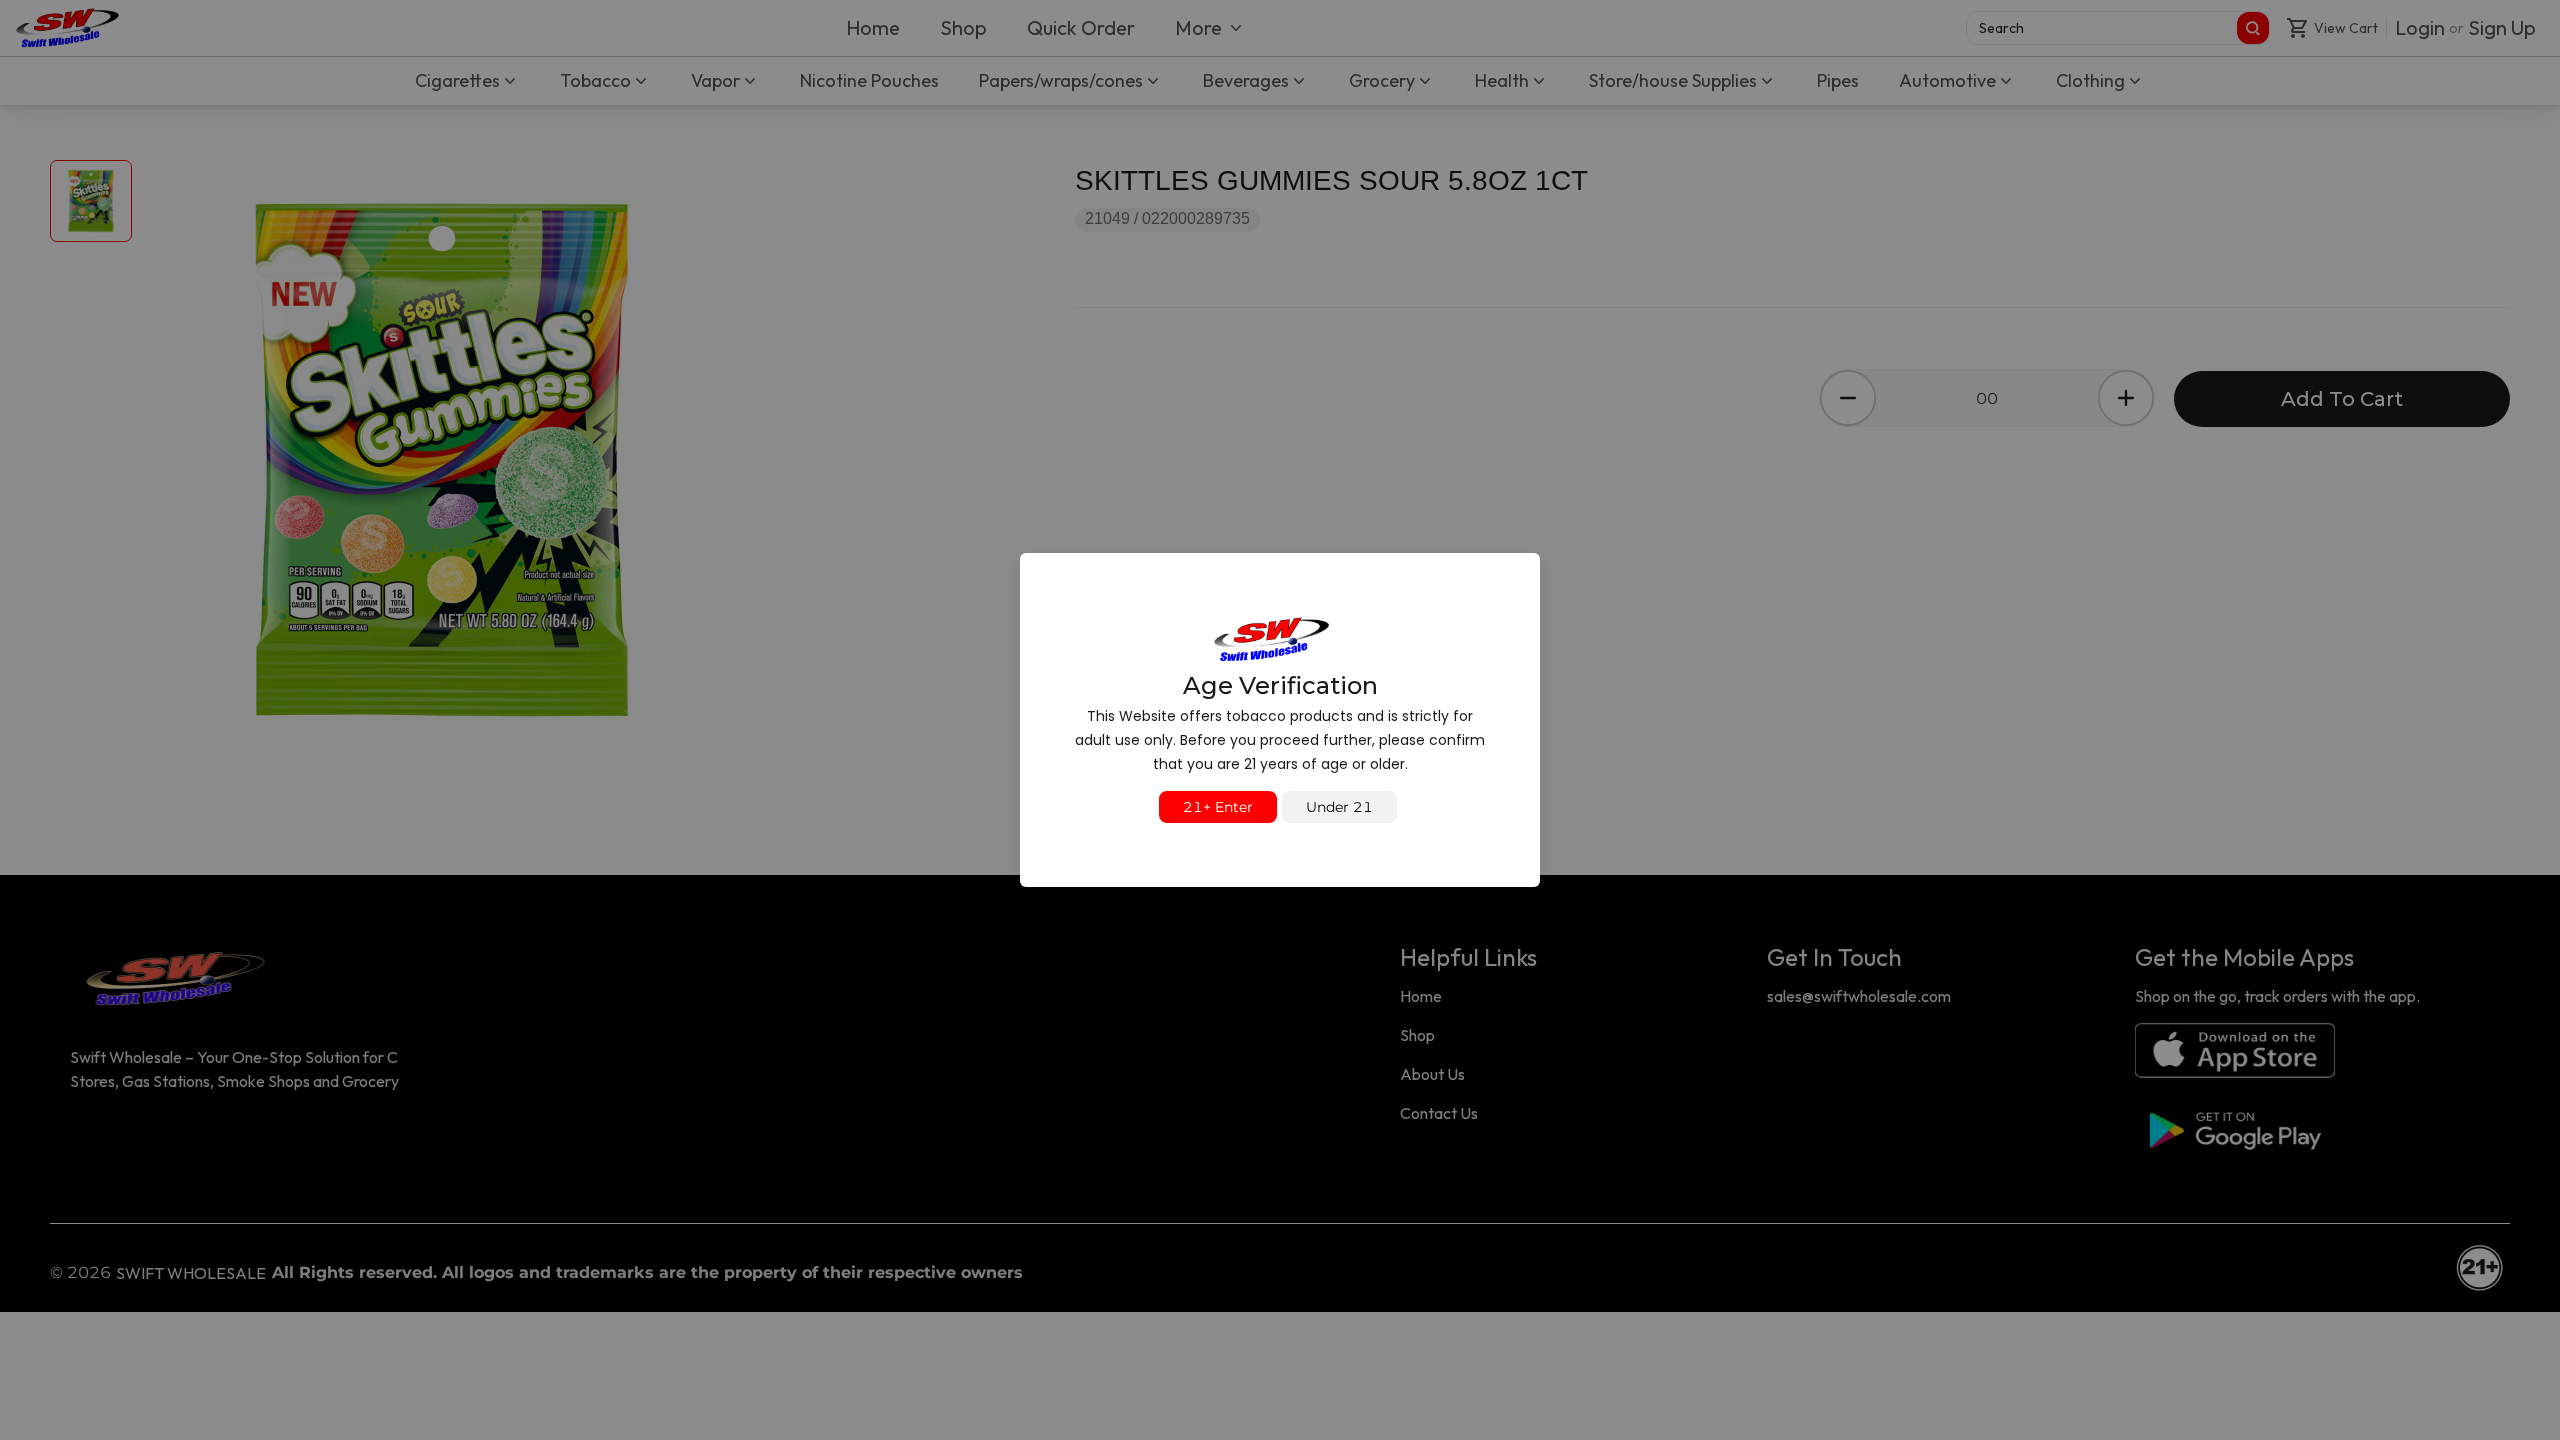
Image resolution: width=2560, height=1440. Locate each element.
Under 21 (1339, 807)
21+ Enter (1218, 807)
